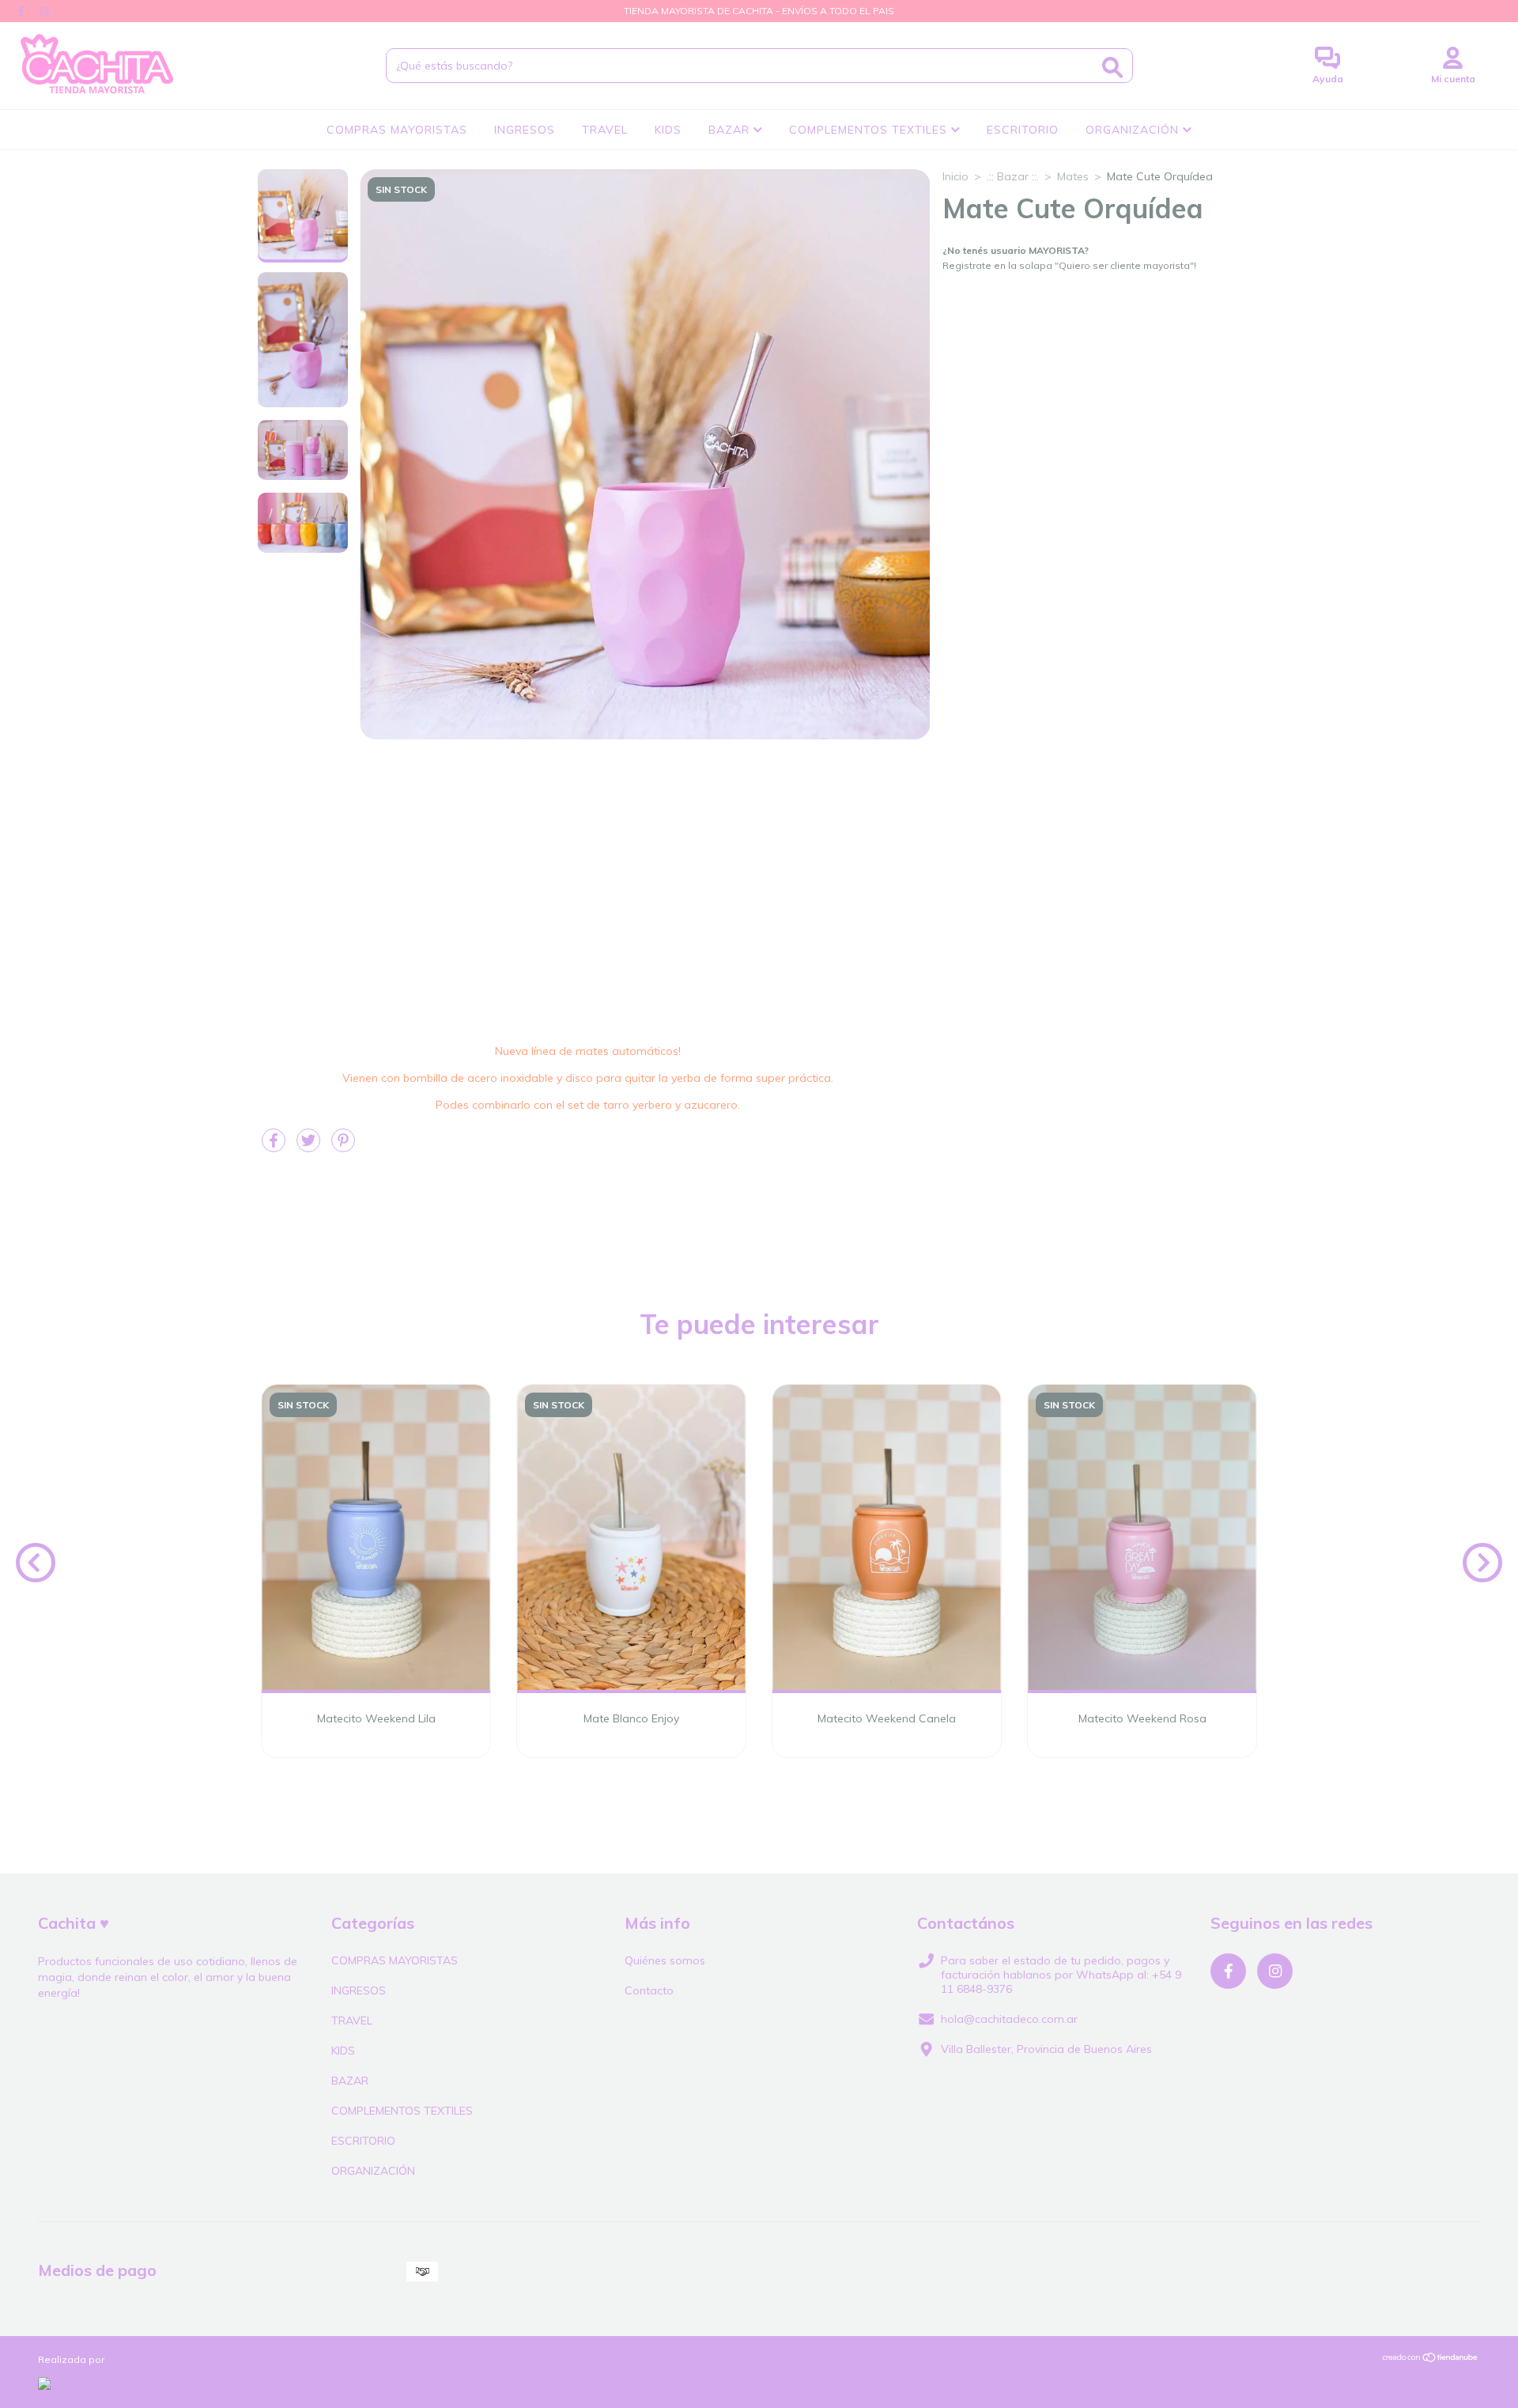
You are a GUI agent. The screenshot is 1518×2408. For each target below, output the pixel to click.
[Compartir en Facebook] (275, 1147)
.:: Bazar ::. (1013, 176)
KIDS (668, 130)
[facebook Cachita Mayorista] (23, 11)
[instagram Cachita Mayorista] (45, 11)
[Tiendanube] (1431, 2359)
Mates (1073, 176)
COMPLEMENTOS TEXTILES (870, 130)
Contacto (649, 1990)
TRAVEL (605, 130)
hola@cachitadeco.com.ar (1009, 2019)
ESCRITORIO (1023, 130)
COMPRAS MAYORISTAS (397, 130)
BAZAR (731, 130)
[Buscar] (1112, 68)
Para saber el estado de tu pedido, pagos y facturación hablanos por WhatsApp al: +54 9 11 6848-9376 (1061, 1975)
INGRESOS (525, 130)
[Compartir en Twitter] (310, 1147)
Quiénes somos (665, 1960)
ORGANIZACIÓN (1134, 130)
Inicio (955, 176)
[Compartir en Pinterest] (343, 1147)
